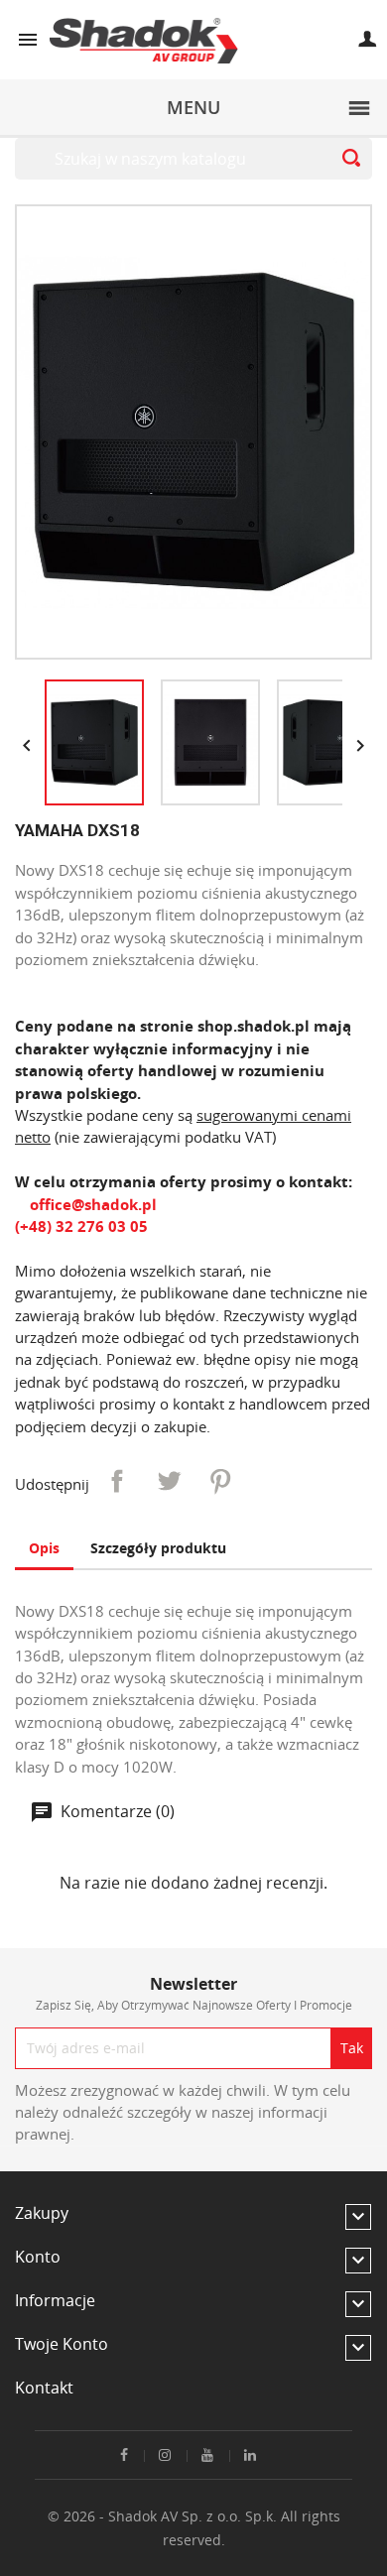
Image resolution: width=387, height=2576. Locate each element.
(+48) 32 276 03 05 (81, 1226)
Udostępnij (117, 1481)
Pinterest (220, 1481)
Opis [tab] (44, 1548)
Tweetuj (169, 1481)
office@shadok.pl (91, 1204)
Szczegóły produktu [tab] (158, 1548)
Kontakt (44, 2388)
